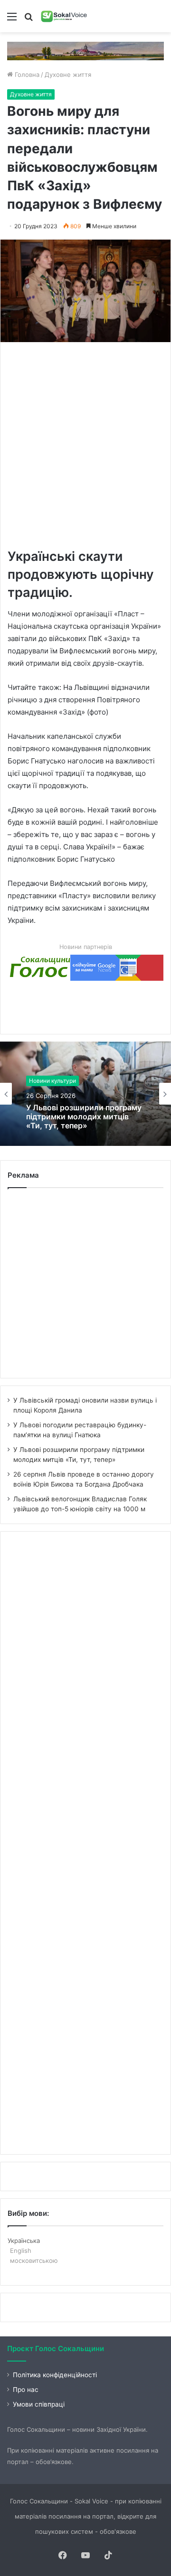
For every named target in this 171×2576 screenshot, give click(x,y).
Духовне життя (68, 74)
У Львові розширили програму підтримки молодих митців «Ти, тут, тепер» (84, 1117)
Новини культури (52, 1081)
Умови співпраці (39, 2404)
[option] (85, 1094)
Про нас (26, 2390)
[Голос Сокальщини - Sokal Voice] (64, 16)
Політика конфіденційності (55, 2375)
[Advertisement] (85, 444)
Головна (26, 74)
